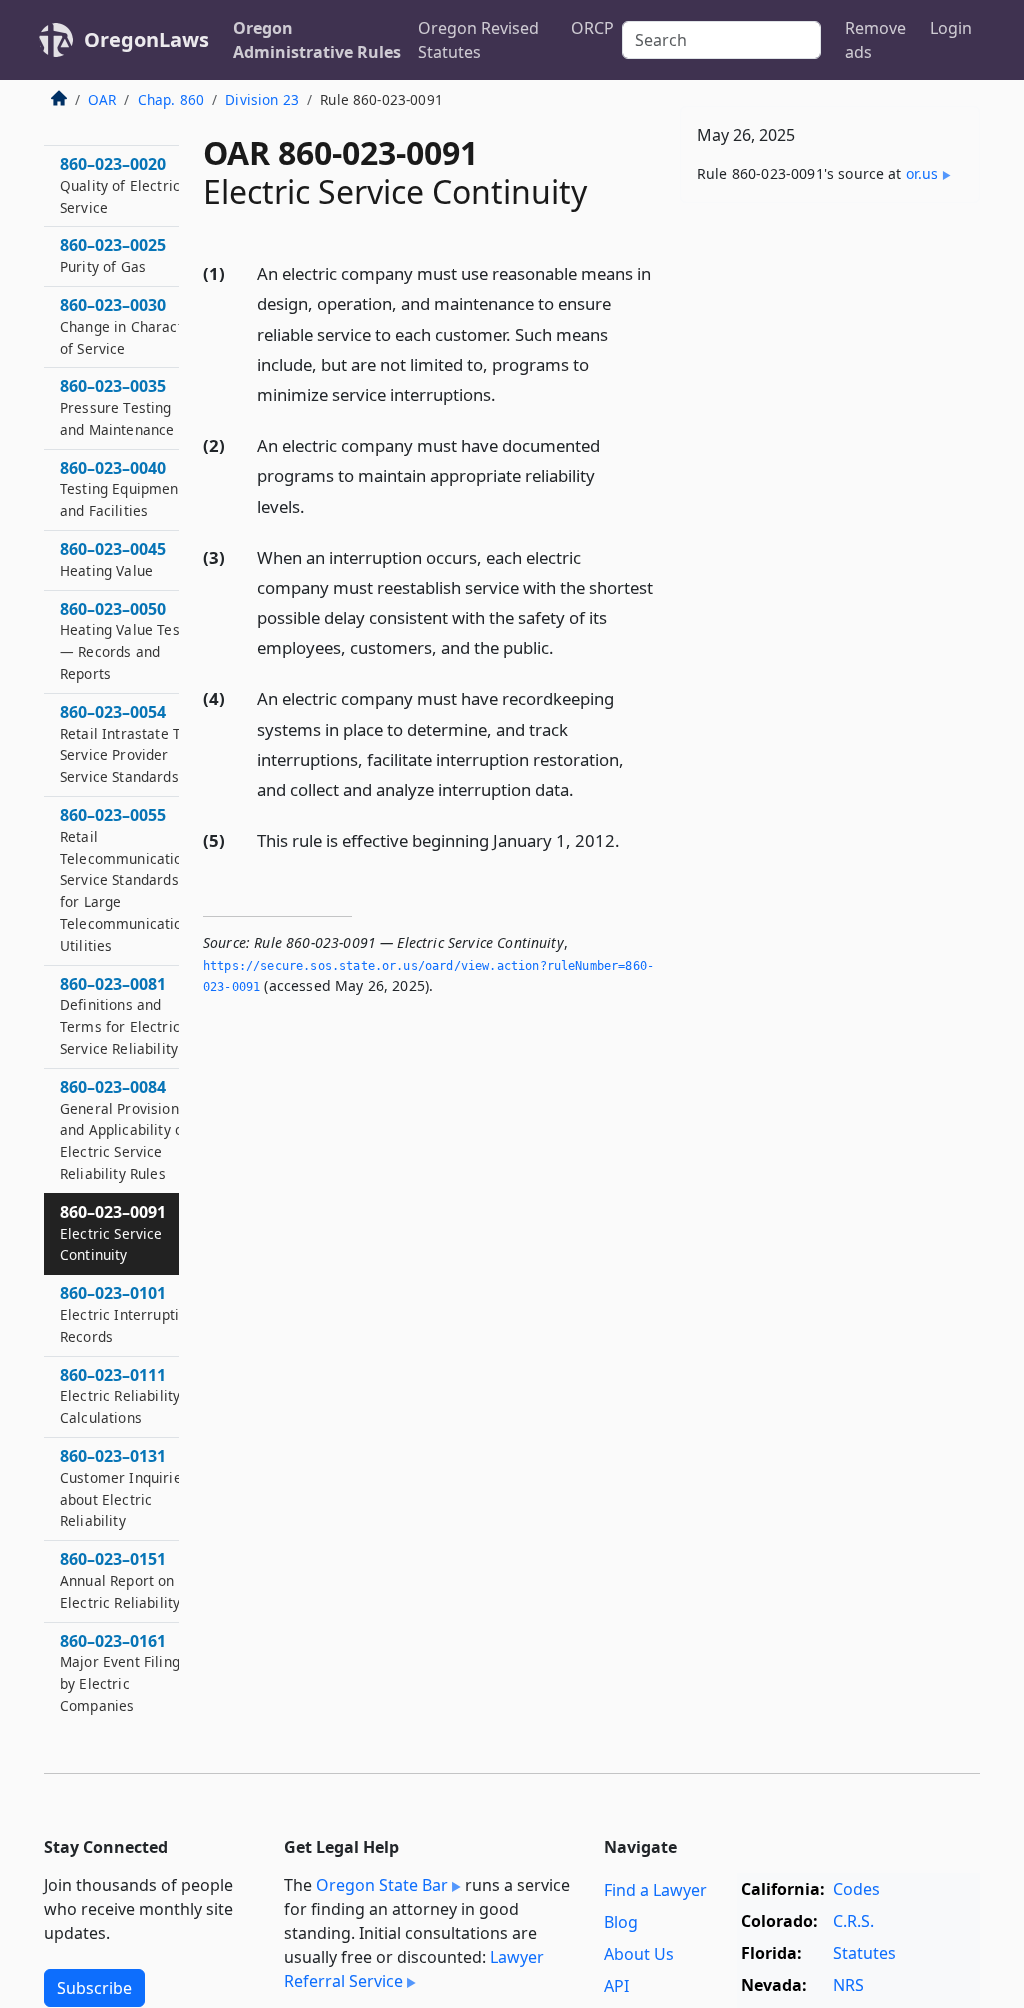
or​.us (922, 173)
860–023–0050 (126, 640)
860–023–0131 (124, 1487)
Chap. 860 (171, 99)
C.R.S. (853, 1921)
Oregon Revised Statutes (478, 40)
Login (951, 28)
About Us (639, 1954)
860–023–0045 (113, 559)
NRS (848, 1985)
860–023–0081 (120, 1015)
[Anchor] (507, 393)
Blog (621, 1922)
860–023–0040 (122, 489)
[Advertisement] (830, 356)
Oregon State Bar (382, 1885)
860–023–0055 (129, 879)
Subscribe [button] (94, 1988)
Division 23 (262, 99)
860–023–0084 (124, 1129)
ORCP (592, 28)
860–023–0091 (113, 1233)
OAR (102, 99)
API (616, 1986)
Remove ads (875, 40)
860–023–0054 (128, 743)
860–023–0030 (128, 326)
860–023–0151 (120, 1580)
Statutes (864, 1953)
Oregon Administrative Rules (317, 40)
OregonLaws (146, 39)
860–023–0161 (120, 1672)
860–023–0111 (120, 1396)
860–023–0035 (117, 407)
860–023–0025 (113, 255)
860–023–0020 (120, 185)
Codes (856, 1889)
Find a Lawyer (655, 1890)
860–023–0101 (127, 1314)
